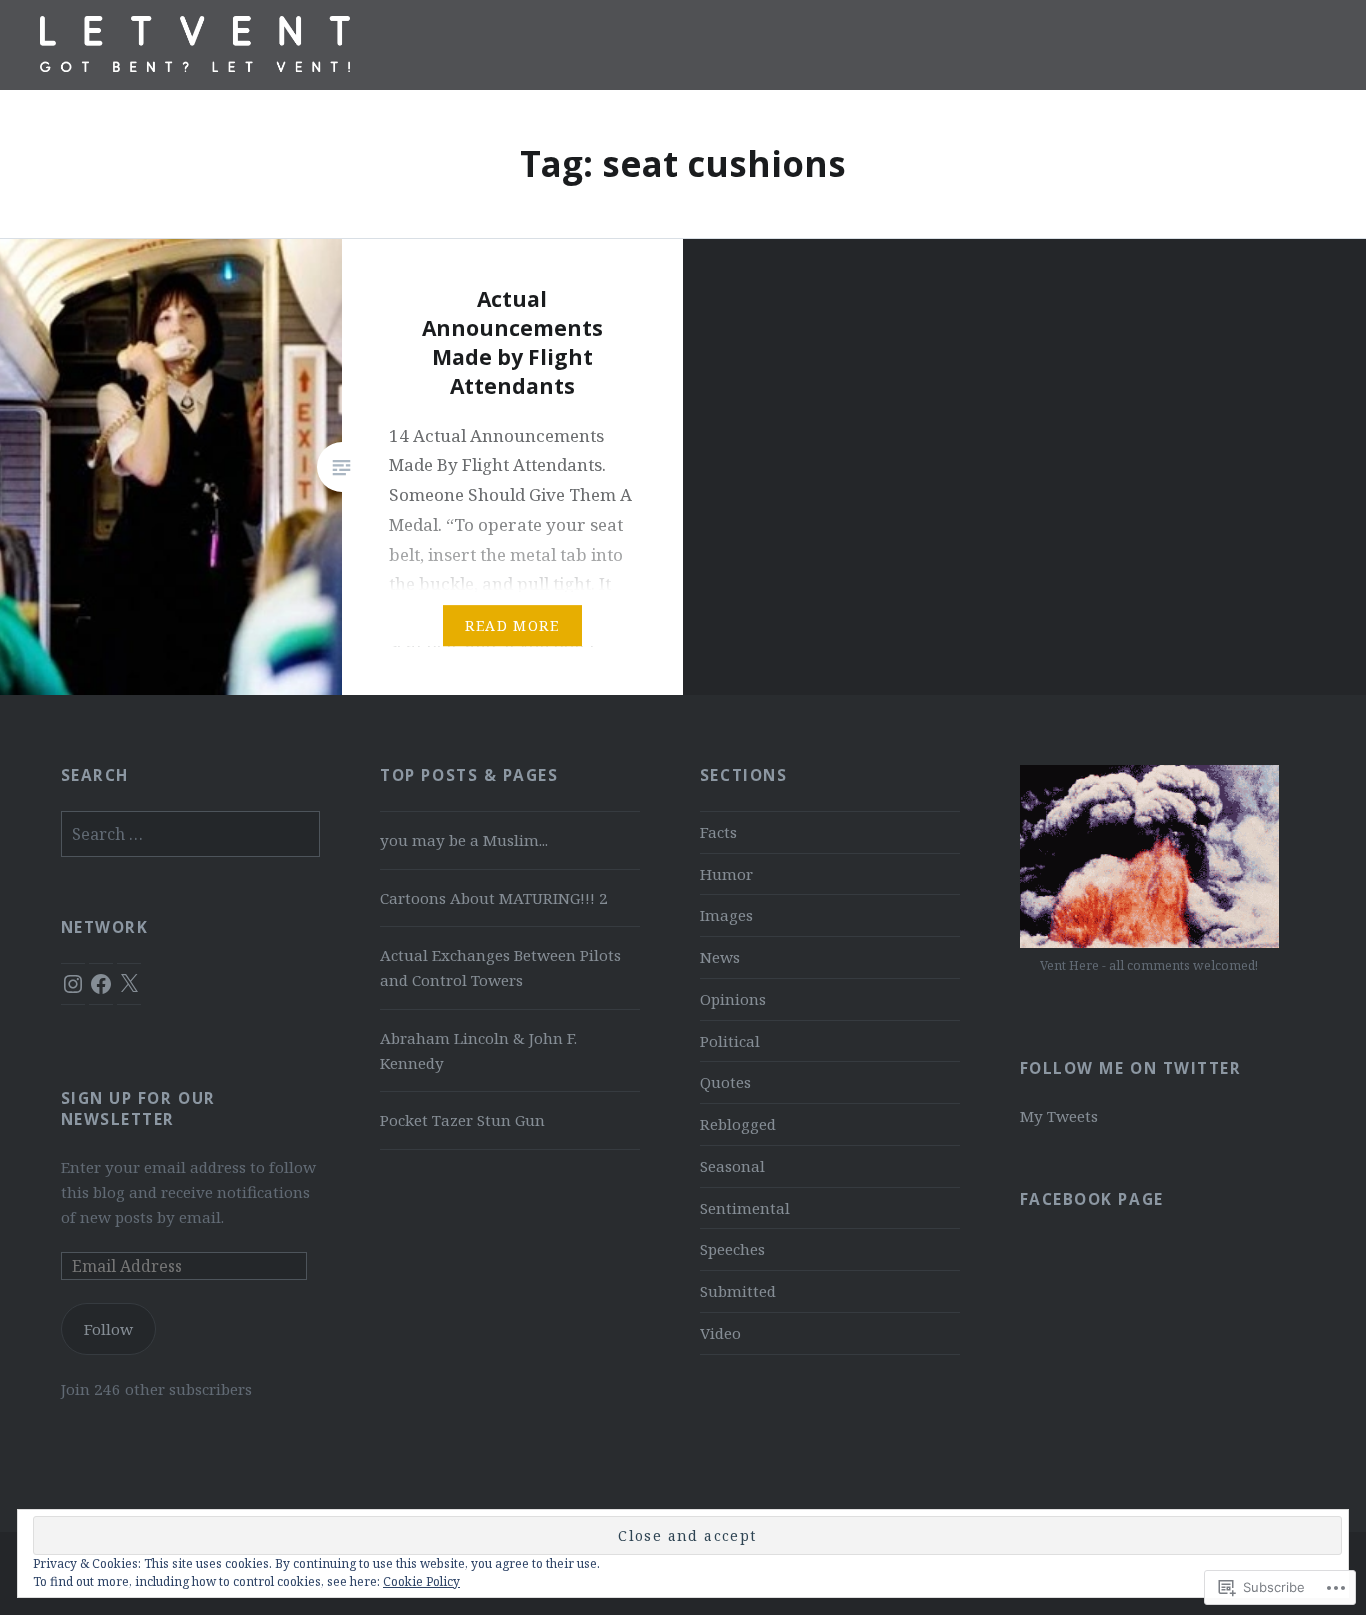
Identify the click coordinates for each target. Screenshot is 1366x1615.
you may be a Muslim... (464, 840)
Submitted (738, 1291)
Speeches (732, 1249)
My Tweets (1059, 1116)
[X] (129, 984)
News (720, 957)
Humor (726, 874)
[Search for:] (191, 834)
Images (726, 915)
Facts (718, 832)
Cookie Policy (421, 1581)
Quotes (725, 1082)
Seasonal (732, 1166)
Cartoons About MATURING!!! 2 (494, 898)
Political (730, 1041)
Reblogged (738, 1124)
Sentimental (745, 1208)
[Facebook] (101, 984)
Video (720, 1333)
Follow (108, 1329)
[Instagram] (73, 984)
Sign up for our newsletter (138, 1109)
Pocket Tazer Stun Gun (462, 1120)
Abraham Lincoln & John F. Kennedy (478, 1050)
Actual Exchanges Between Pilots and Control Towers (500, 967)
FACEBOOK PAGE (1092, 1199)
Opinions (733, 999)
